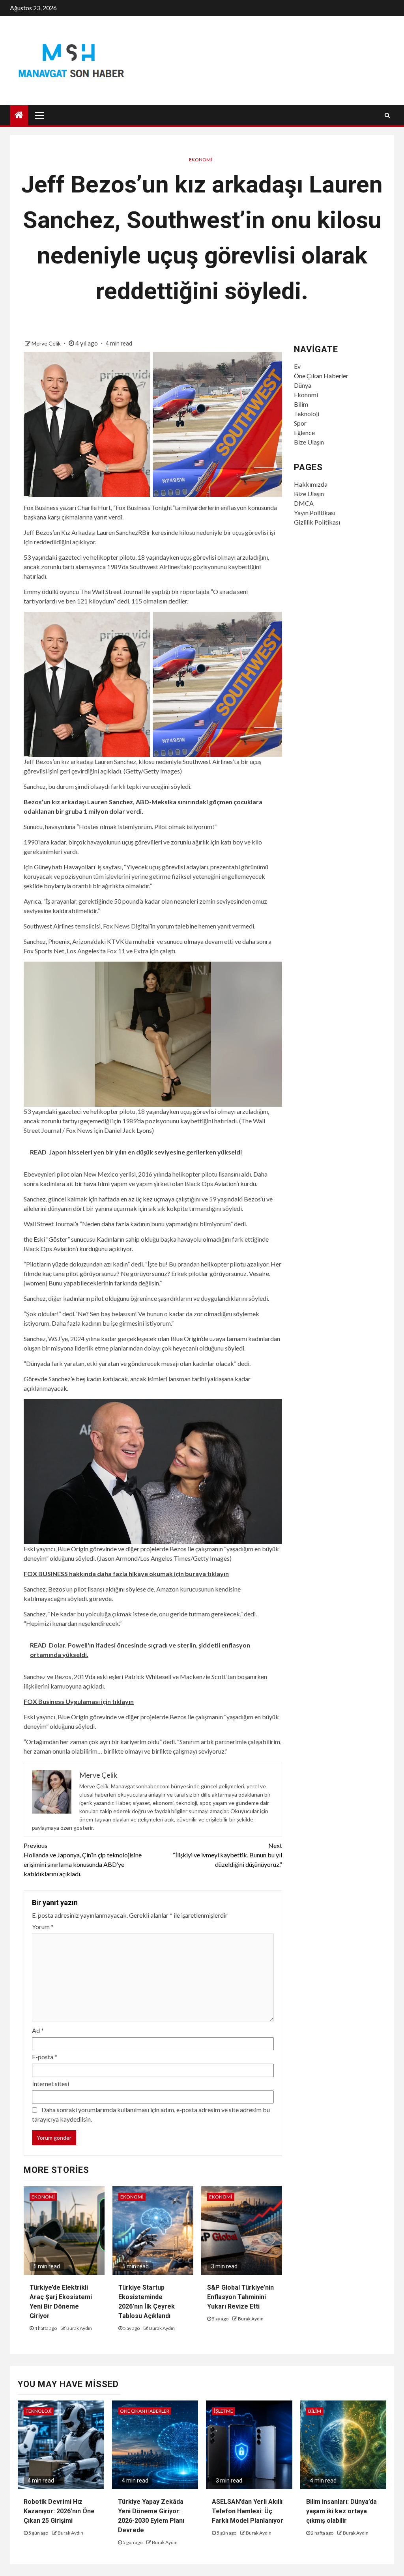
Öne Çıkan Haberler (321, 376)
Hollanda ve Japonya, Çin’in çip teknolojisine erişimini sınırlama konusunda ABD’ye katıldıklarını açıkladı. (83, 1860)
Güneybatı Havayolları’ (65, 867)
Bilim (301, 404)
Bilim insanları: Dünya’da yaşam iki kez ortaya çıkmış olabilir (341, 2511)
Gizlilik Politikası (317, 522)
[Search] (387, 115)
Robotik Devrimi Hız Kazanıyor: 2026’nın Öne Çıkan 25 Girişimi (59, 2511)
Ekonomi (201, 160)
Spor (300, 423)
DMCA (304, 503)
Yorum (43, 1927)
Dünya (303, 385)
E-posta (45, 2057)
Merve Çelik (47, 343)
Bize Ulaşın (309, 442)
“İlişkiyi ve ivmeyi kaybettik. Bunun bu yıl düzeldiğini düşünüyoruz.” (227, 1855)
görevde (100, 1598)
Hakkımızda (311, 484)
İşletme (224, 2411)
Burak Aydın (79, 2328)
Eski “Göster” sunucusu (65, 1239)
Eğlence (304, 432)
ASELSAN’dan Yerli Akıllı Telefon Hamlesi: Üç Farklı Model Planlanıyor (248, 2511)
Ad (38, 2030)
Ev (297, 366)
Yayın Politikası (315, 513)
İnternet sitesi (50, 2084)
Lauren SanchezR (119, 532)
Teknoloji (307, 414)
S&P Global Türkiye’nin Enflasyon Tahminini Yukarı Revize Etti (240, 2297)
